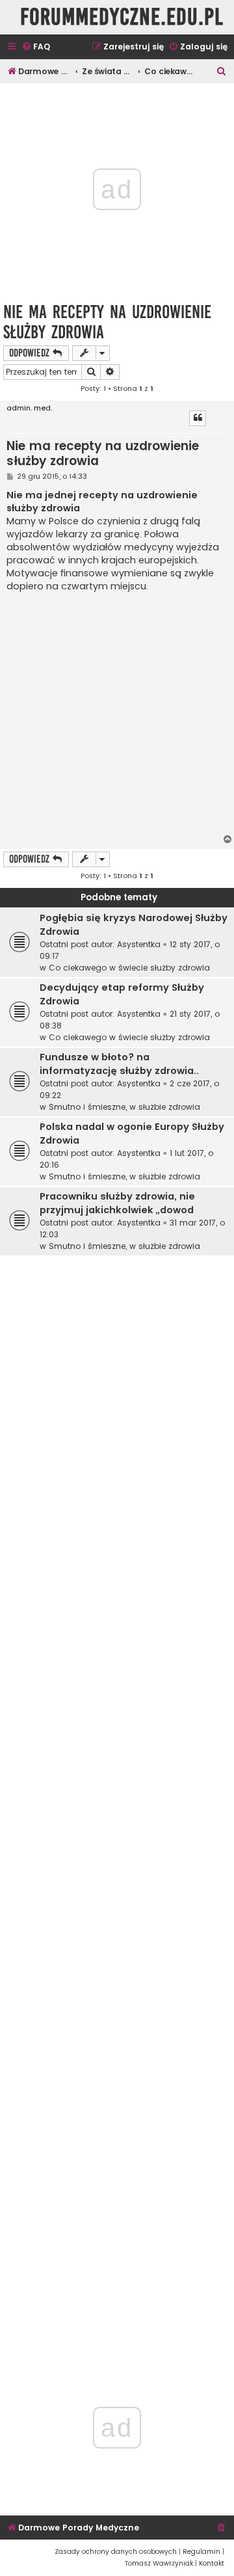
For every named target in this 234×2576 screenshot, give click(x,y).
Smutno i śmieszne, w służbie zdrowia (124, 1107)
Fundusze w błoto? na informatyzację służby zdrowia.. (119, 1064)
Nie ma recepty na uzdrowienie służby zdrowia (107, 322)
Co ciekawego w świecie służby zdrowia (129, 968)
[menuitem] (36, 47)
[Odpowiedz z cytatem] (198, 418)
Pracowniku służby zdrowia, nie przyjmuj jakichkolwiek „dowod (117, 1203)
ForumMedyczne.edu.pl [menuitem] (122, 17)
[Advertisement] (117, 714)
